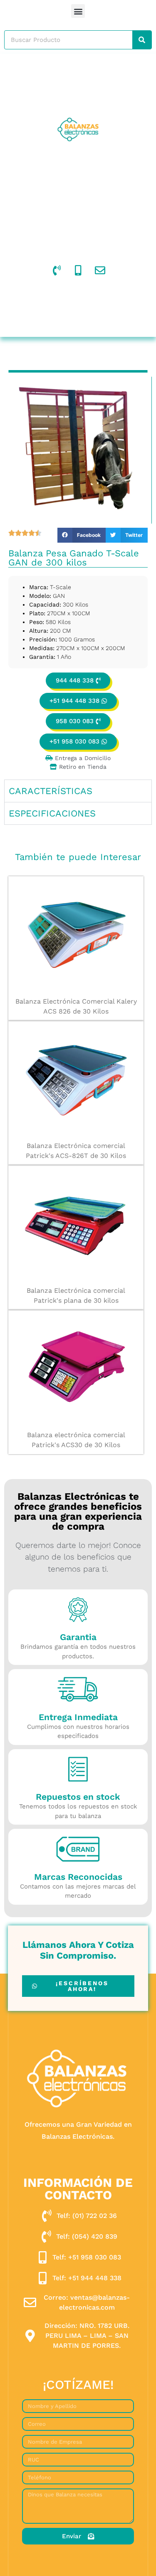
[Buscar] (142, 40)
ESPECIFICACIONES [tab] (52, 813)
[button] (78, 11)
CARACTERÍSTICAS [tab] (51, 791)
